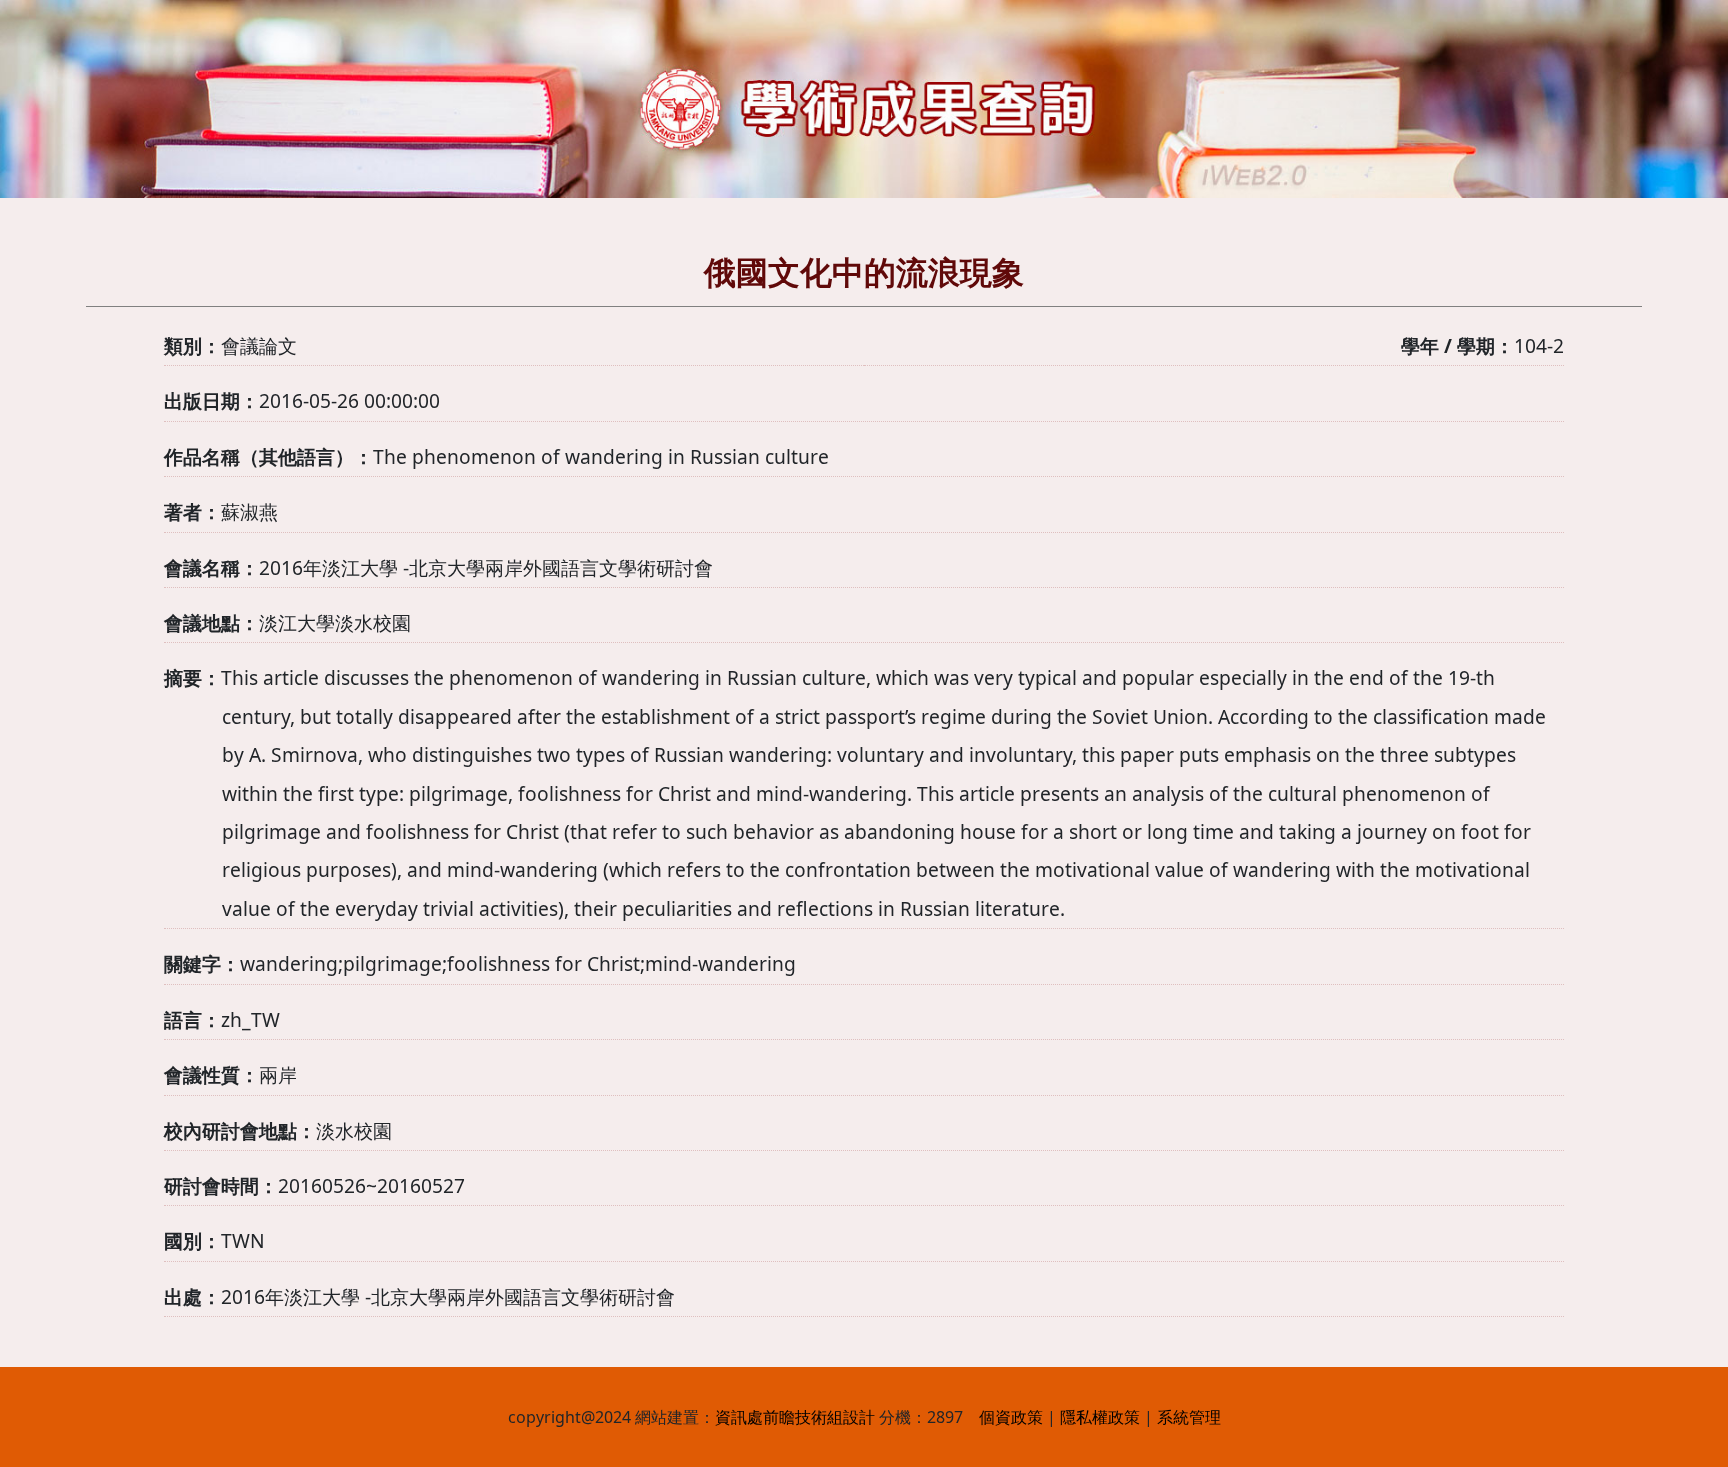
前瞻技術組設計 (819, 1417)
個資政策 (1011, 1417)
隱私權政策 (1100, 1417)
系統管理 (1189, 1417)
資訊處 (739, 1417)
